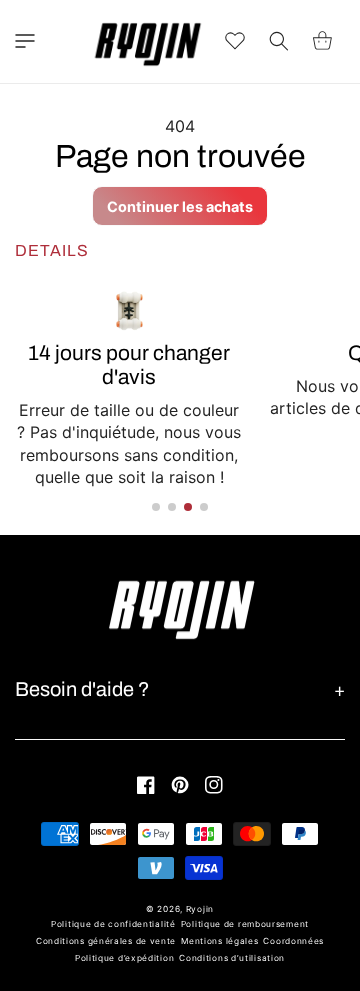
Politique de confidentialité (113, 924)
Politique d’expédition (124, 958)
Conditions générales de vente (106, 941)
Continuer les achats (180, 206)
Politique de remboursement (245, 924)
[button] (25, 41)
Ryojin (200, 909)
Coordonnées (293, 941)
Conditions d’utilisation (232, 958)
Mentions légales (219, 941)
